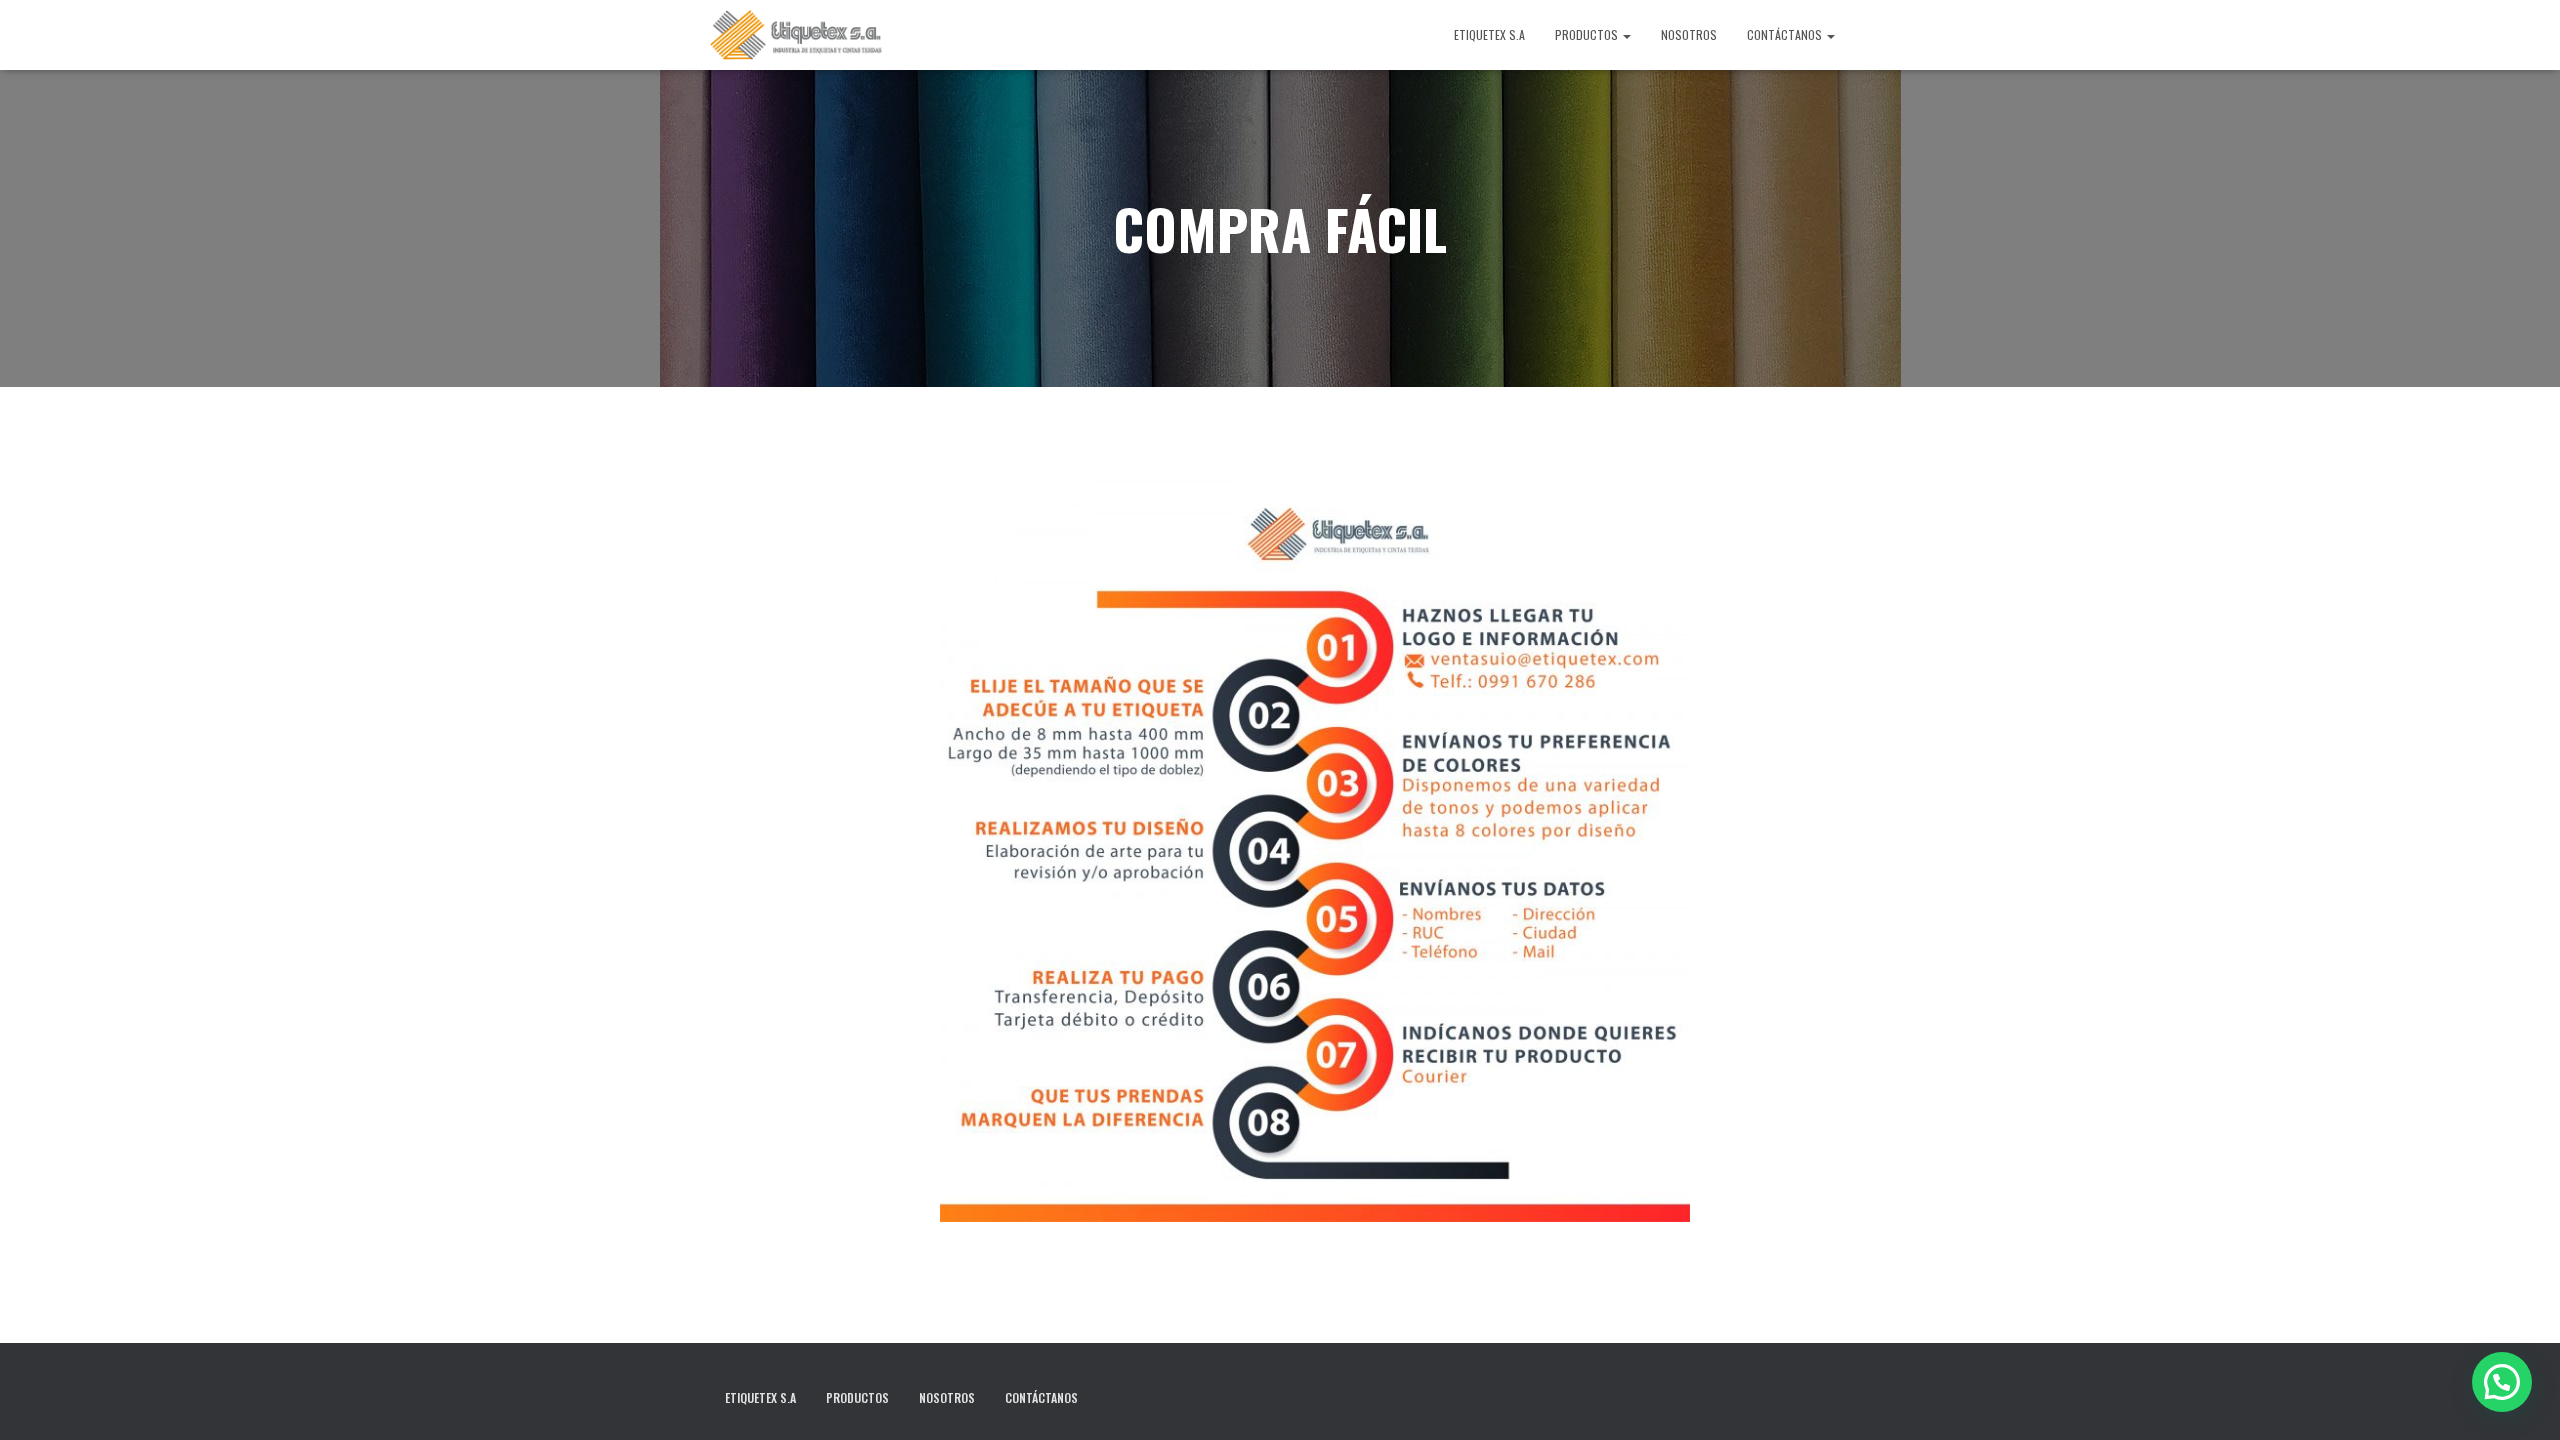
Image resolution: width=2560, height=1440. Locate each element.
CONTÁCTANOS (1786, 34)
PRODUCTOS (1588, 34)
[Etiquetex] (796, 35)
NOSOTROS (1689, 34)
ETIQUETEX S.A (1489, 34)
